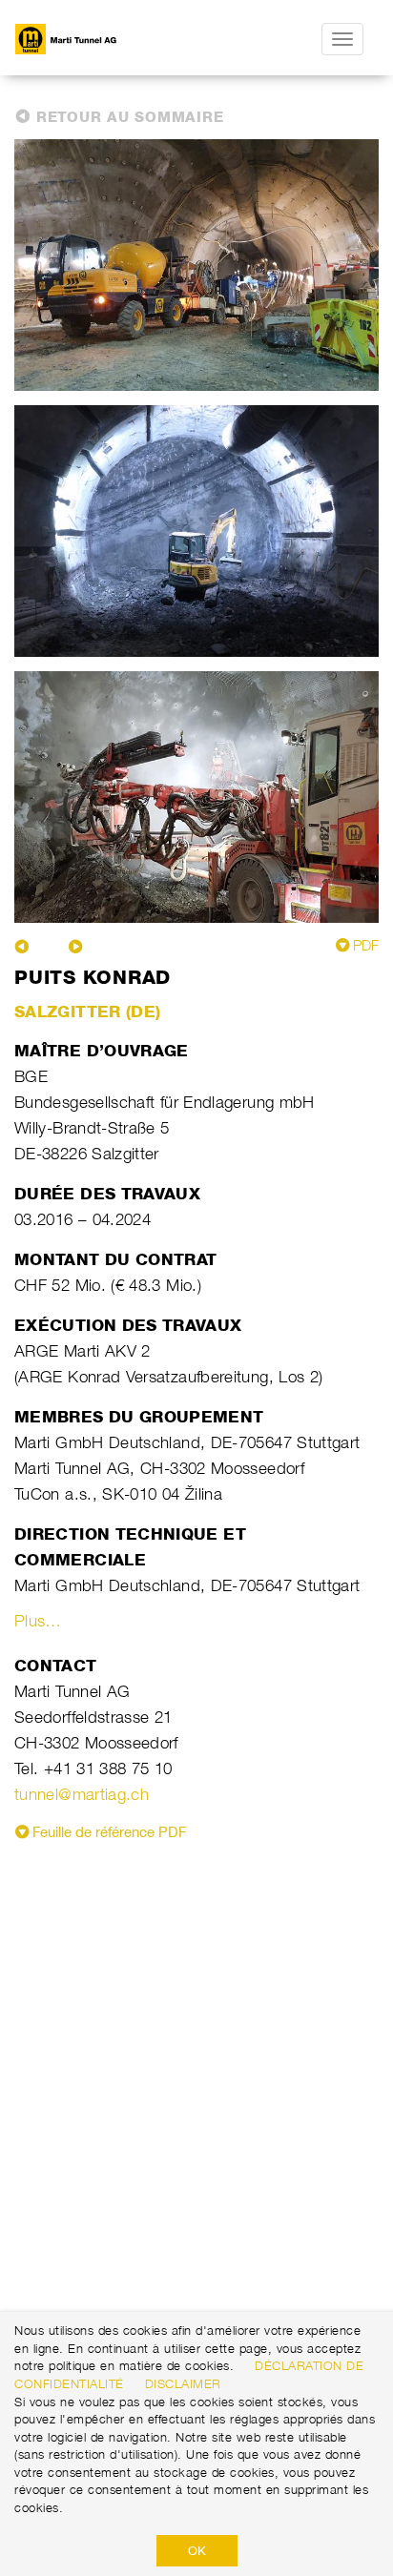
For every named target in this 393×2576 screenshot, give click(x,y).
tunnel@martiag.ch (82, 1794)
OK (197, 2550)
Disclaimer (183, 2383)
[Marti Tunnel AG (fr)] (106, 39)
